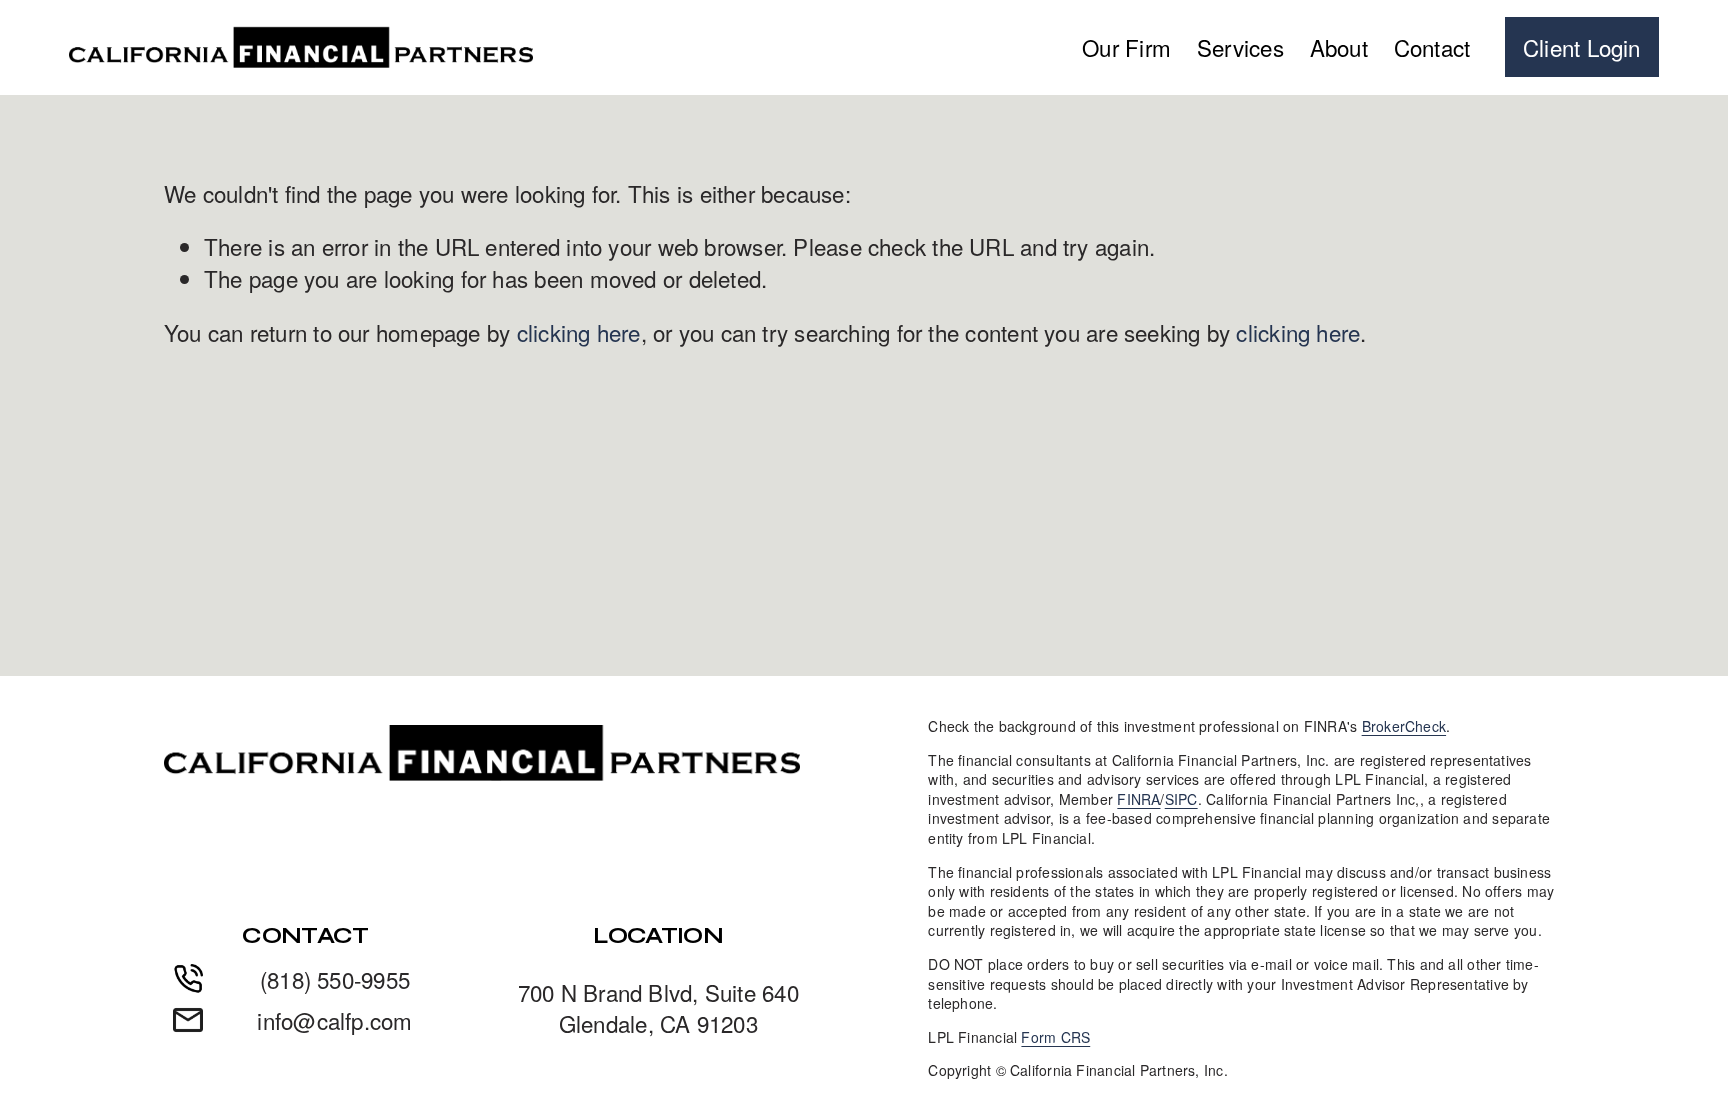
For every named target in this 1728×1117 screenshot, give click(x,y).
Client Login (1582, 47)
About (1339, 47)
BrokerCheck (1404, 726)
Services (1240, 47)
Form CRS (1055, 1037)
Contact (1432, 47)
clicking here (579, 332)
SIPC (1181, 799)
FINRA (1138, 799)
